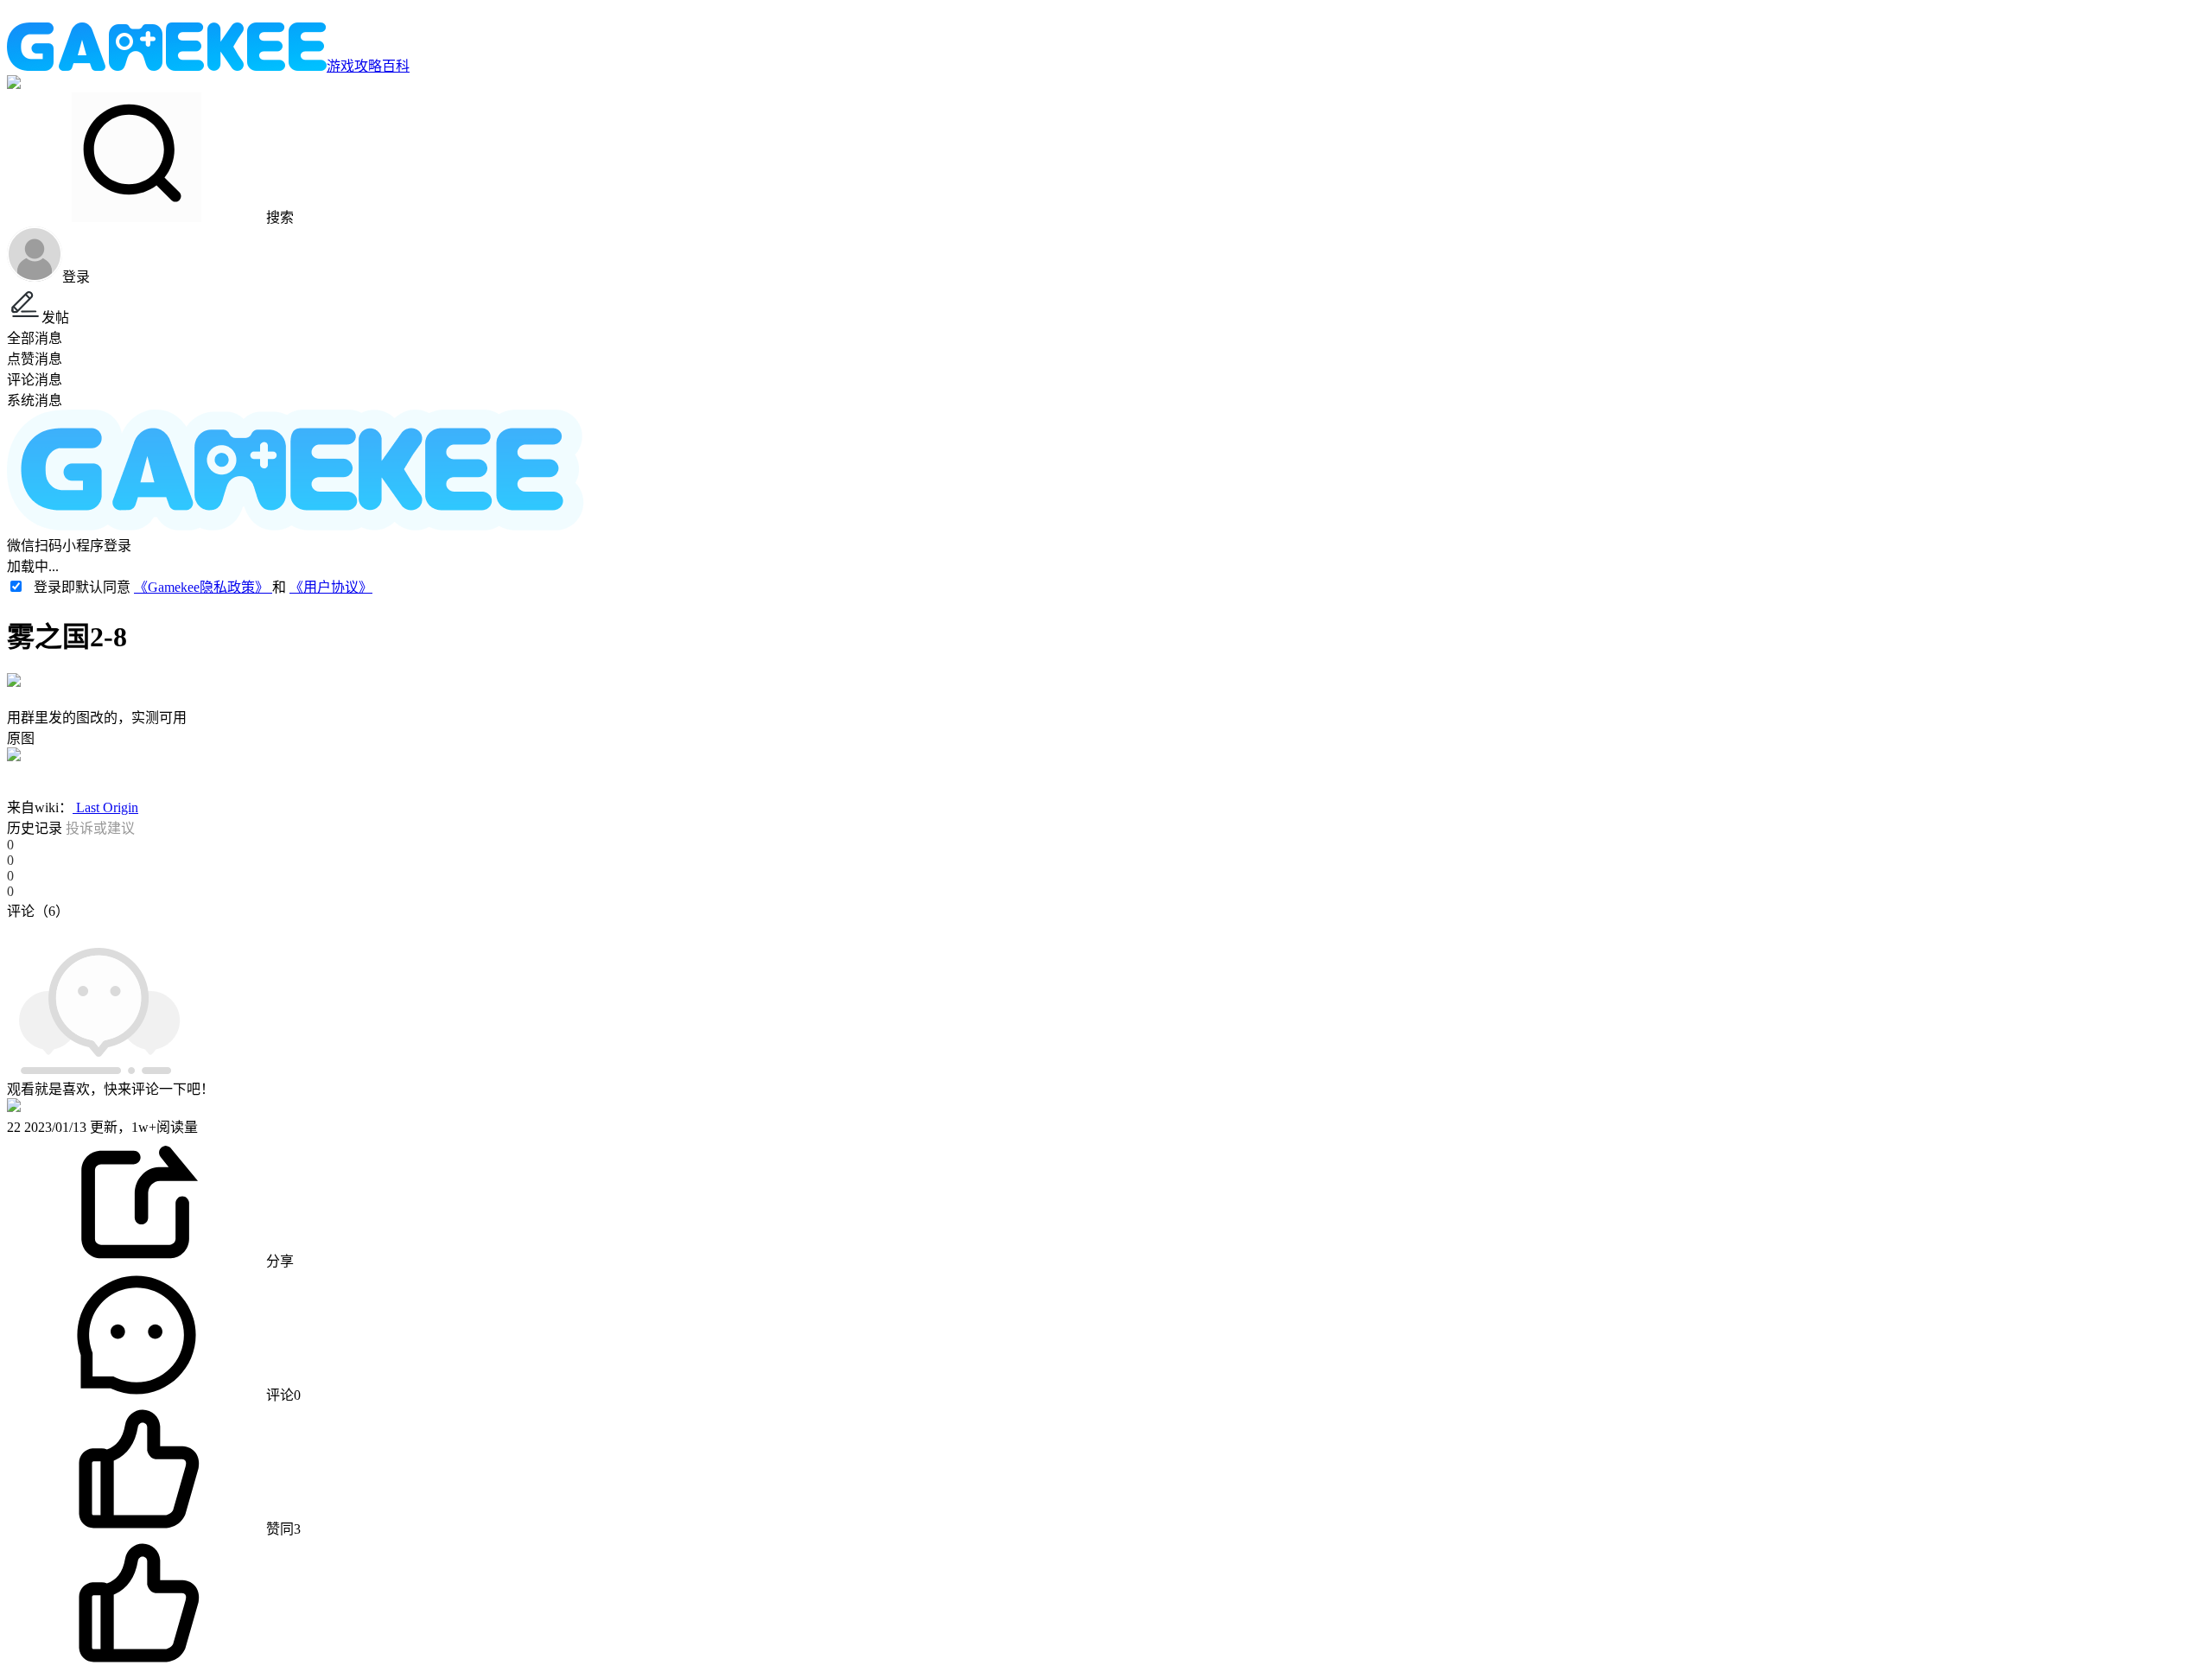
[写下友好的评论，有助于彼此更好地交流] (400, 928)
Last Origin (105, 807)
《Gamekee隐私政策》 (203, 587)
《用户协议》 (331, 587)
